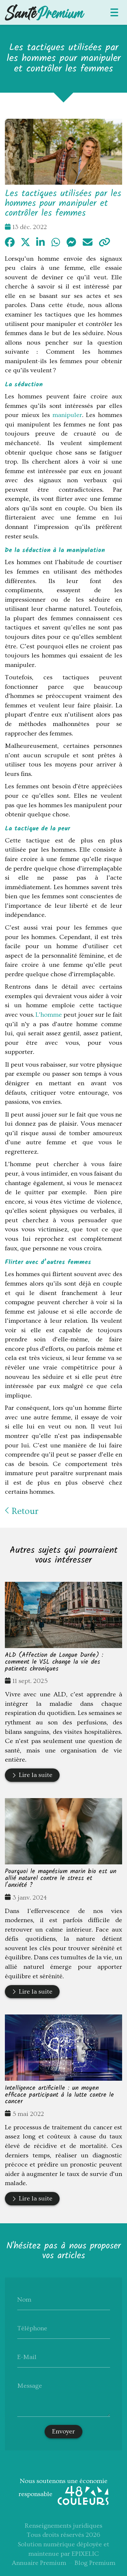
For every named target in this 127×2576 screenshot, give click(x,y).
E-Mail (27, 2357)
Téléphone (32, 2328)
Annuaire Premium (39, 2563)
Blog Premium (95, 2563)
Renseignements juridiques (63, 2526)
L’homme (49, 1015)
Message (30, 2386)
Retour (24, 1511)
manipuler (66, 415)
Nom (24, 2300)
